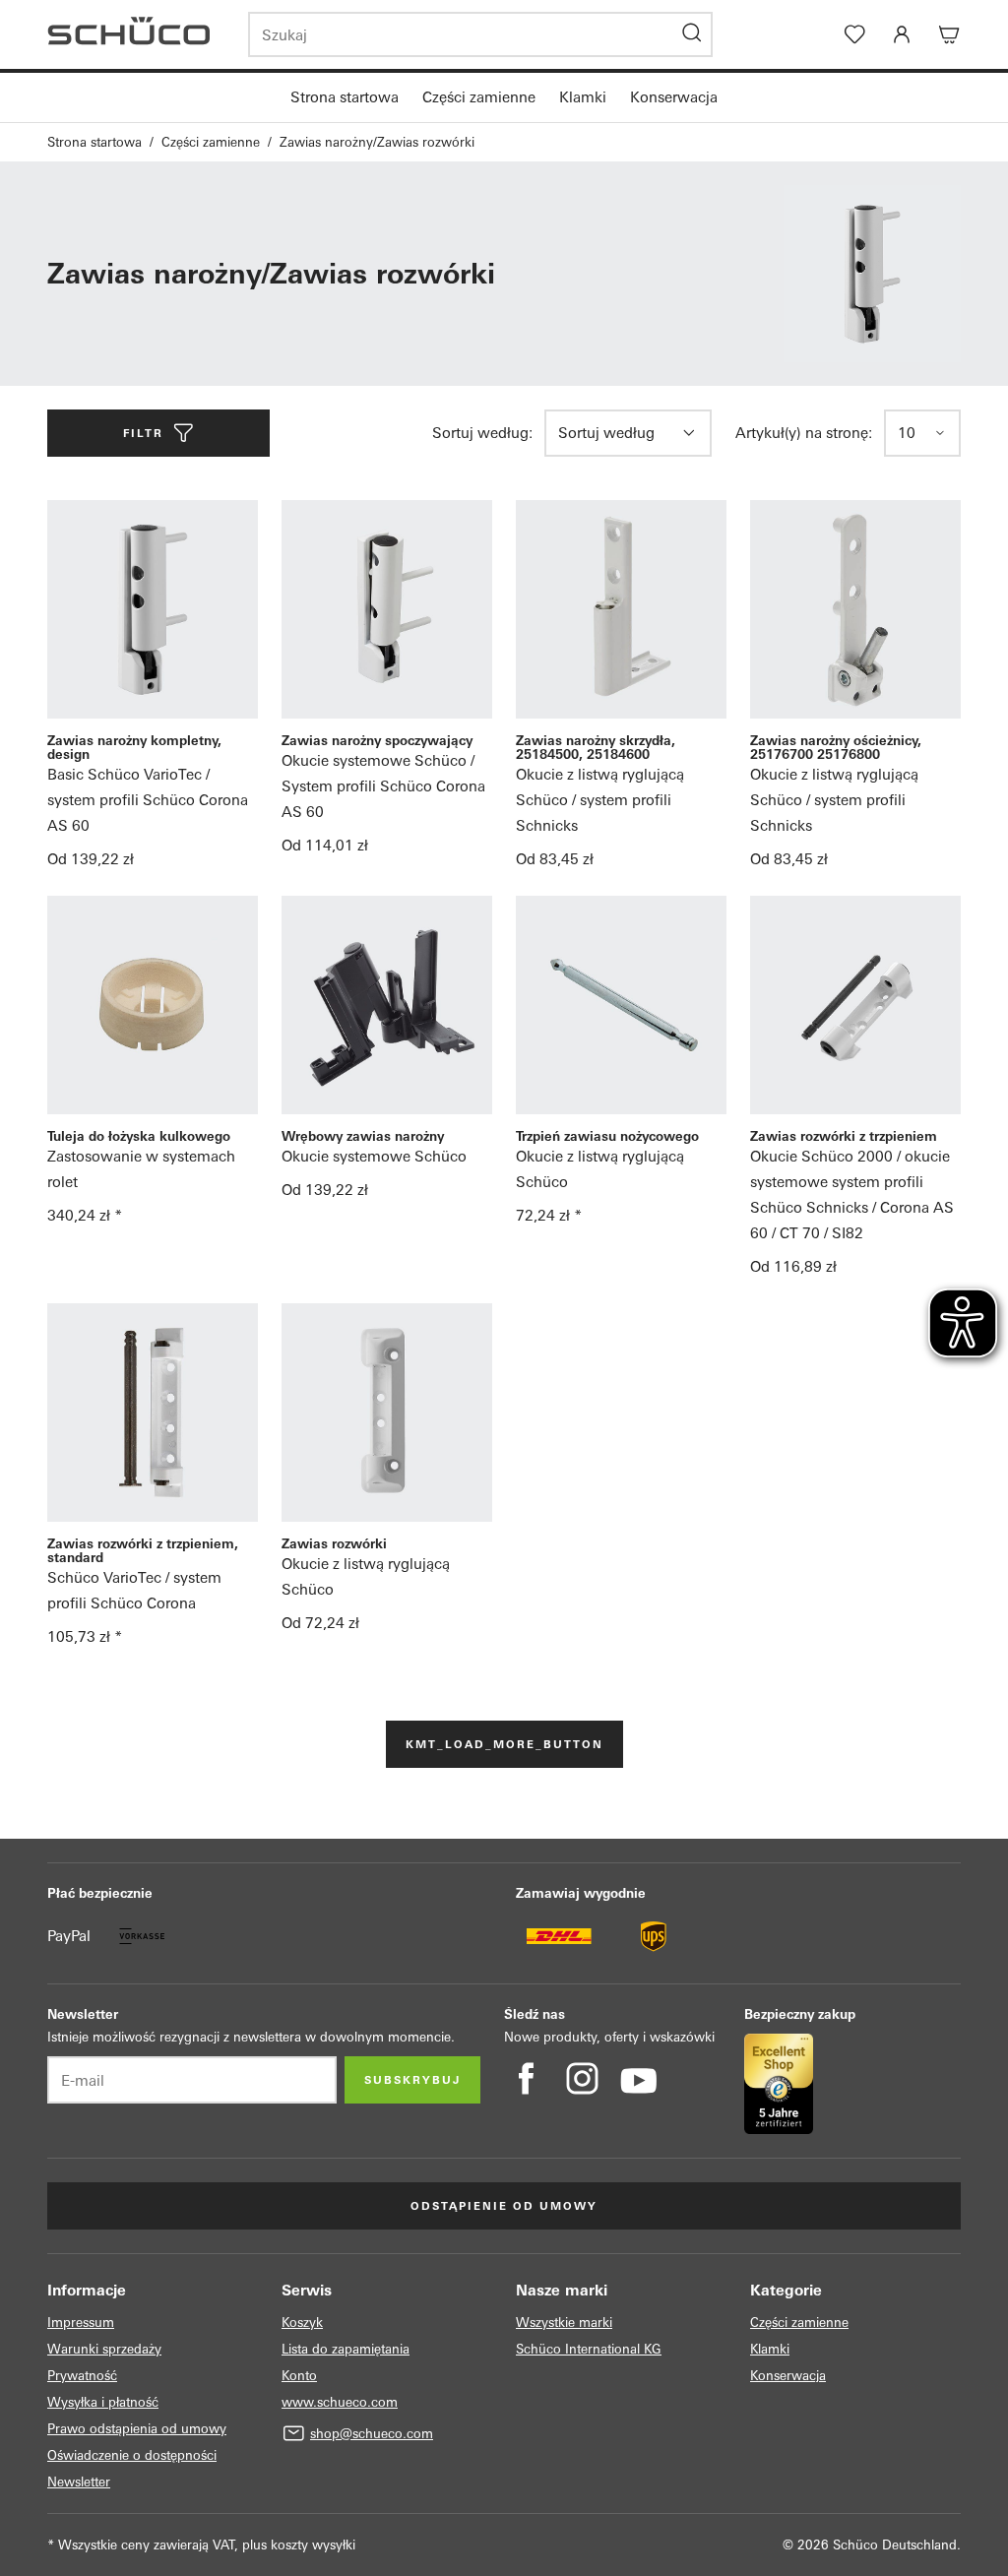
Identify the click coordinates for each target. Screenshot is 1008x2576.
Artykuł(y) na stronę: (804, 433)
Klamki (583, 97)
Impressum (81, 2323)
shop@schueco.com (372, 2434)
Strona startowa (345, 97)
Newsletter (79, 2482)
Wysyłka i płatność (103, 2402)
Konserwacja (674, 97)
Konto (299, 2376)
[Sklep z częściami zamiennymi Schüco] (136, 34)
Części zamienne (479, 97)
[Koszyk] (949, 34)
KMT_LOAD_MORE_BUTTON (504, 1744)
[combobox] (615, 433)
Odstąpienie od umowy (504, 2206)
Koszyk (302, 2323)
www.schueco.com (340, 2402)
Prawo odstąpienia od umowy (137, 2429)
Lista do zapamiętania (346, 2349)
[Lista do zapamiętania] (854, 34)
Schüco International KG (589, 2349)
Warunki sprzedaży (104, 2349)
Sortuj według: (482, 433)
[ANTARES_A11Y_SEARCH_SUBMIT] (692, 34)
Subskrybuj (412, 2080)
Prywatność (82, 2376)
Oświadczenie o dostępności (132, 2455)
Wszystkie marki (564, 2323)
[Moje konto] (902, 34)
